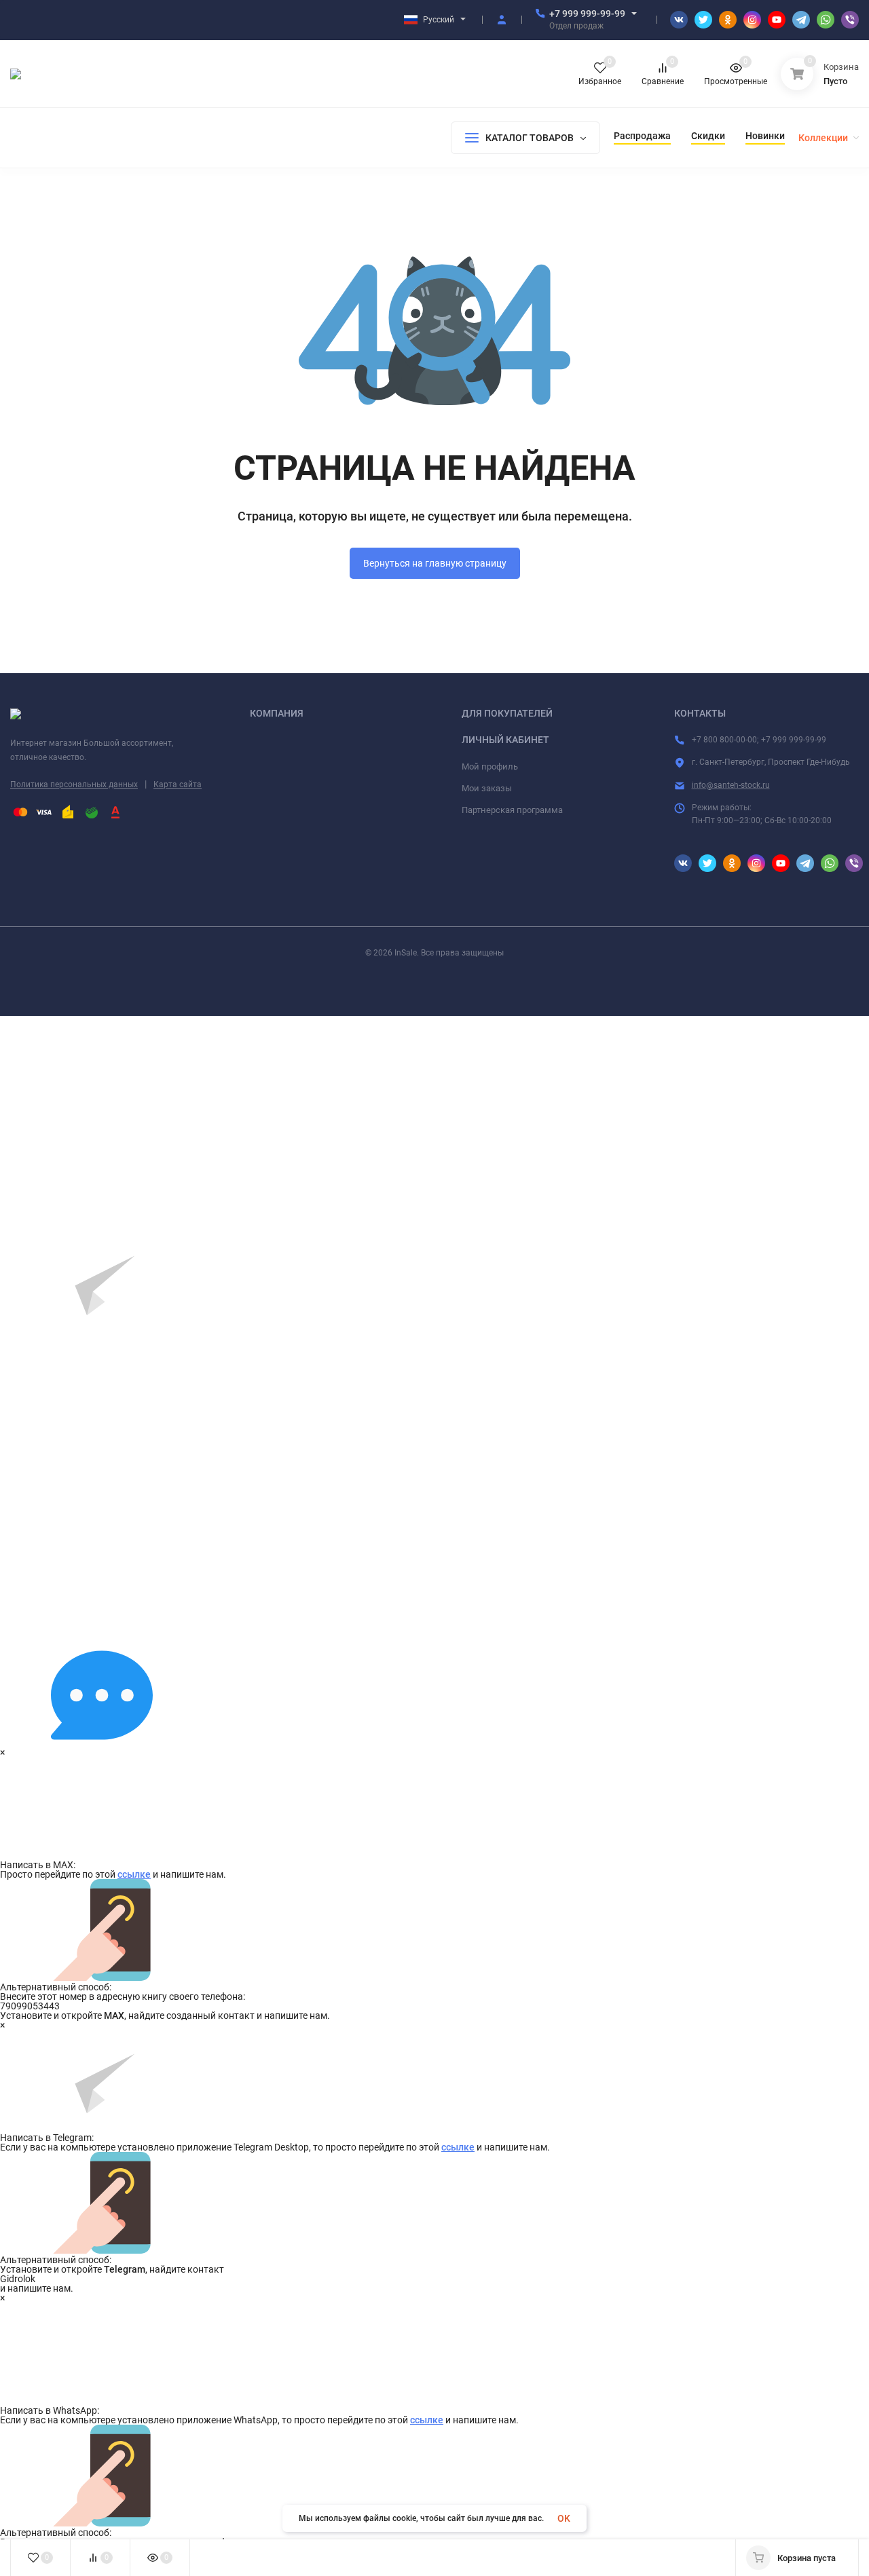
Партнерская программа (512, 810)
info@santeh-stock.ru (731, 785)
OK (564, 2518)
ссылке (134, 1874)
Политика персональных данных (74, 784)
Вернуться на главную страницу (435, 563)
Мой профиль (490, 766)
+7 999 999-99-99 (587, 14)
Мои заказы (487, 788)
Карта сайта (178, 784)
